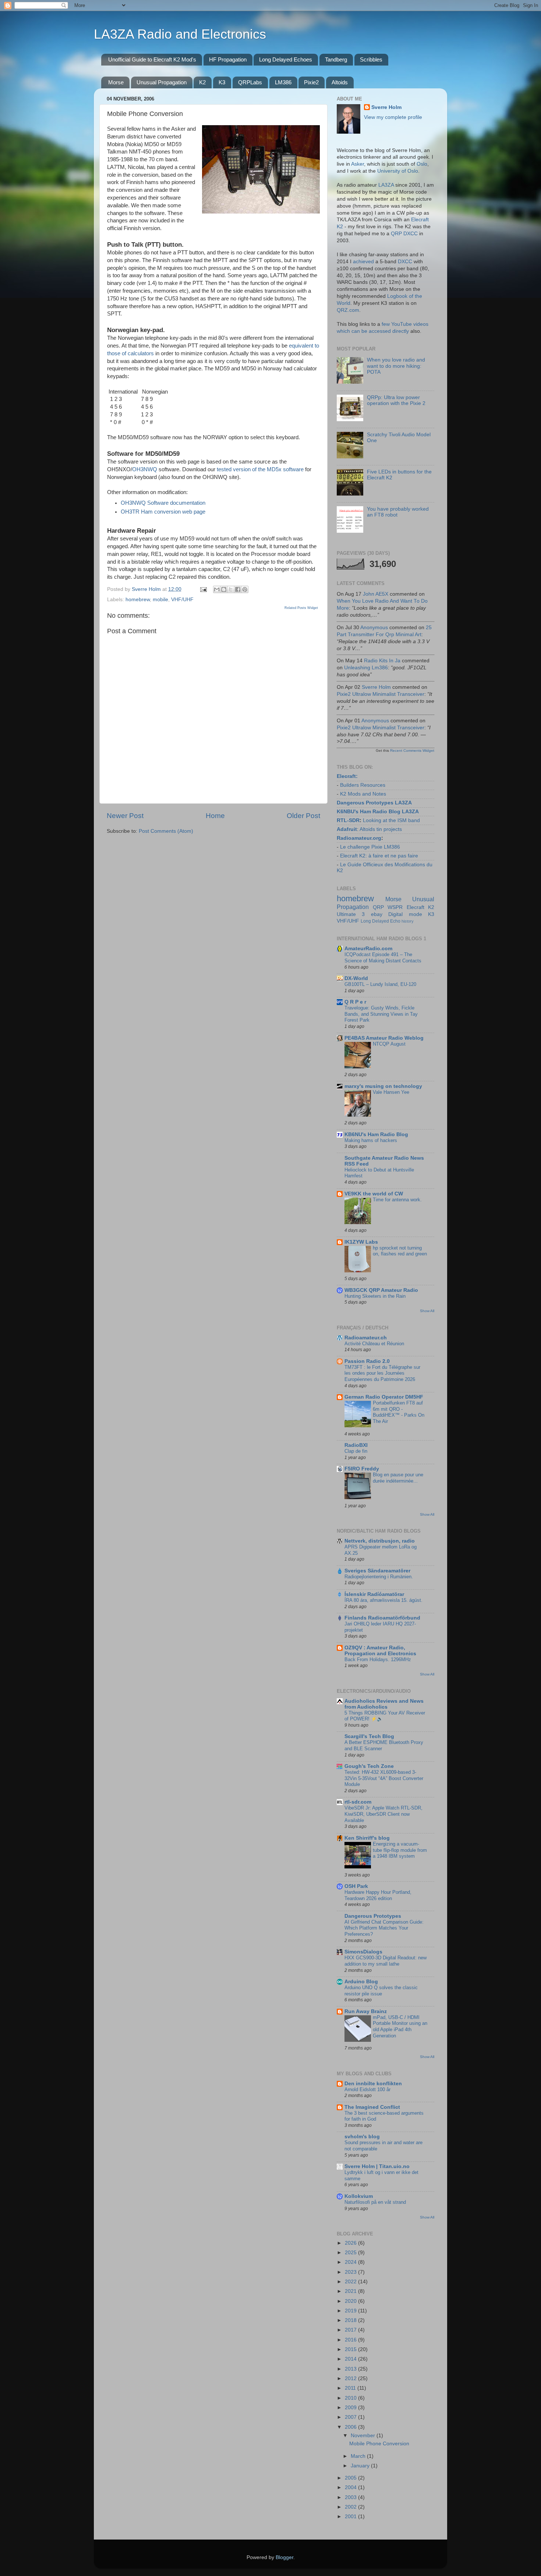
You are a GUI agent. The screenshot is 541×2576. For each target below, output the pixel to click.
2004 (351, 2487)
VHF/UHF (182, 600)
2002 (351, 2507)
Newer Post (125, 816)
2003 (351, 2497)
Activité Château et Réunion (374, 1344)
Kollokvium (359, 2196)
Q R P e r (355, 1002)
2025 (351, 2253)
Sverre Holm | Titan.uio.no (377, 2166)
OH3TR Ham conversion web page (163, 512)
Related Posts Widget (301, 608)
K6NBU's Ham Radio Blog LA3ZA (378, 812)
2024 (351, 2262)
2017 (351, 2330)
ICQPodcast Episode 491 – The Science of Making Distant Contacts (383, 958)
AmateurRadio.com (368, 949)
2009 (351, 2408)
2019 (351, 2311)
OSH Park (356, 1886)
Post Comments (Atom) (166, 831)
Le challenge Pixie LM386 (370, 847)
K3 (222, 82)
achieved (363, 262)
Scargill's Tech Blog (369, 1736)
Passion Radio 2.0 (367, 1361)
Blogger (284, 2557)
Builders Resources (363, 785)
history (408, 921)
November (364, 2436)
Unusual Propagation (162, 82)
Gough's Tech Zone (369, 1766)
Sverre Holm (386, 107)
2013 (351, 2369)
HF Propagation (228, 59)
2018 (351, 2320)
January (361, 2466)
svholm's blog (362, 2137)
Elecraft (346, 776)
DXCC (405, 262)
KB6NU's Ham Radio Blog (376, 1134)
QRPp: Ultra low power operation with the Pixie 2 (396, 400)
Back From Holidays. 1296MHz (378, 1659)
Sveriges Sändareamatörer (377, 1571)
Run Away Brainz (366, 2011)
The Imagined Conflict (372, 2107)
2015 (351, 2349)
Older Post (303, 816)
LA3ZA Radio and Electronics (180, 34)
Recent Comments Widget (412, 750)
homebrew (138, 600)
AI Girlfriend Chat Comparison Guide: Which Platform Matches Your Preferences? (384, 1928)
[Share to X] (231, 589)
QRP (378, 907)
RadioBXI (356, 1445)
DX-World (356, 978)
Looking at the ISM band (391, 820)
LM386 (283, 82)
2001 (351, 2517)
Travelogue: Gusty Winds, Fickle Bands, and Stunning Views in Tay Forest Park (381, 1014)
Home (215, 816)
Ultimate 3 (351, 914)
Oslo (422, 164)
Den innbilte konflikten (373, 2084)
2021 (351, 2291)
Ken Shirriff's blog (367, 1838)
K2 (202, 82)
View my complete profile (393, 117)
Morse (116, 82)
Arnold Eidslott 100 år (367, 2089)
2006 (351, 2427)
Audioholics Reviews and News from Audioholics (384, 1704)
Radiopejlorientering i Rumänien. (379, 1577)
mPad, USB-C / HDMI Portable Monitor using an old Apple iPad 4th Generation (400, 2027)
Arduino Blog (361, 1982)
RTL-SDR (348, 820)
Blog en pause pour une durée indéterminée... (398, 1478)
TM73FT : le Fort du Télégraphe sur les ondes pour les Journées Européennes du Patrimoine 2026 (382, 1373)
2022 (351, 2282)
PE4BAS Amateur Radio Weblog (384, 1038)
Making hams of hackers (371, 1140)
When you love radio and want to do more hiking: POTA (396, 366)
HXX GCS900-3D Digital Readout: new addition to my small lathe (386, 1961)
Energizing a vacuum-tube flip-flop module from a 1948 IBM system (400, 1850)
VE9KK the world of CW (374, 1194)
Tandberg (336, 59)
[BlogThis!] (224, 589)
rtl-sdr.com (358, 1802)
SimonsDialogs (363, 1952)
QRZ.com (348, 310)
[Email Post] (203, 589)
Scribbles (371, 59)
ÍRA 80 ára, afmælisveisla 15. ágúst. (383, 1600)
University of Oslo (398, 171)
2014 (351, 2359)
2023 (351, 2272)
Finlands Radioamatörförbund (382, 1618)
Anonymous (374, 628)
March (359, 2456)
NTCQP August (389, 1044)
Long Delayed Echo (381, 921)
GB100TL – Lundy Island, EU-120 (380, 984)
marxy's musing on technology (383, 1086)
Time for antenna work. (397, 1200)
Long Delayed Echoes (286, 59)
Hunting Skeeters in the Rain (375, 1296)
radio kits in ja (382, 661)
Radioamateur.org (359, 838)
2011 (351, 2388)
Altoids (340, 82)
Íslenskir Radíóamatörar (374, 1594)
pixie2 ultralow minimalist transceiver (381, 694)
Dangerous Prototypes (373, 1916)
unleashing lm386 (366, 668)
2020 (351, 2301)
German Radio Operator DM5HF (384, 1397)
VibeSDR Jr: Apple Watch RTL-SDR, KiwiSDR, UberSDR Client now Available (383, 1814)
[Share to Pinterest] (245, 589)
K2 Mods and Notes (363, 794)
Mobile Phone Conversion (379, 2444)
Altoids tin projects (381, 829)
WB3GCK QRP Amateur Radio (381, 1290)
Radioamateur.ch (366, 1338)
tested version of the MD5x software (260, 469)
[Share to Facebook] (238, 589)
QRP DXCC (404, 234)
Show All (427, 1311)
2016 (351, 2340)
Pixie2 (311, 82)
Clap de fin (356, 1451)
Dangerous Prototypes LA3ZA (374, 803)
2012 (351, 2378)
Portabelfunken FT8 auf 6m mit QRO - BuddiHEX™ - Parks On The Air (399, 1412)
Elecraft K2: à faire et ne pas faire (379, 856)
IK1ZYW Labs (361, 1242)
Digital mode (405, 914)
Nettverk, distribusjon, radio (380, 1541)
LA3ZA (386, 185)
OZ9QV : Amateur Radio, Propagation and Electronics (380, 1651)
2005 (351, 2478)
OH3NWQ (145, 469)
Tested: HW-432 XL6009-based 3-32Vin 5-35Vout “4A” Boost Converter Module (384, 1778)
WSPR (395, 907)
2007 (351, 2417)
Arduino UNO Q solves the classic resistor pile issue (381, 1991)
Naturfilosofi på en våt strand (375, 2202)
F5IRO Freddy (362, 1469)
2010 (351, 2398)
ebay (377, 914)
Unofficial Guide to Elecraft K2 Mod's (152, 59)
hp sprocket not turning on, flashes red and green (400, 1251)
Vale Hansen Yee (391, 1092)
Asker (358, 164)
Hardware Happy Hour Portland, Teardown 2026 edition (378, 1895)
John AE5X (376, 594)
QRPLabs (250, 82)
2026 (351, 2243)
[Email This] (217, 589)
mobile (160, 600)
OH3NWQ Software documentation (163, 503)
